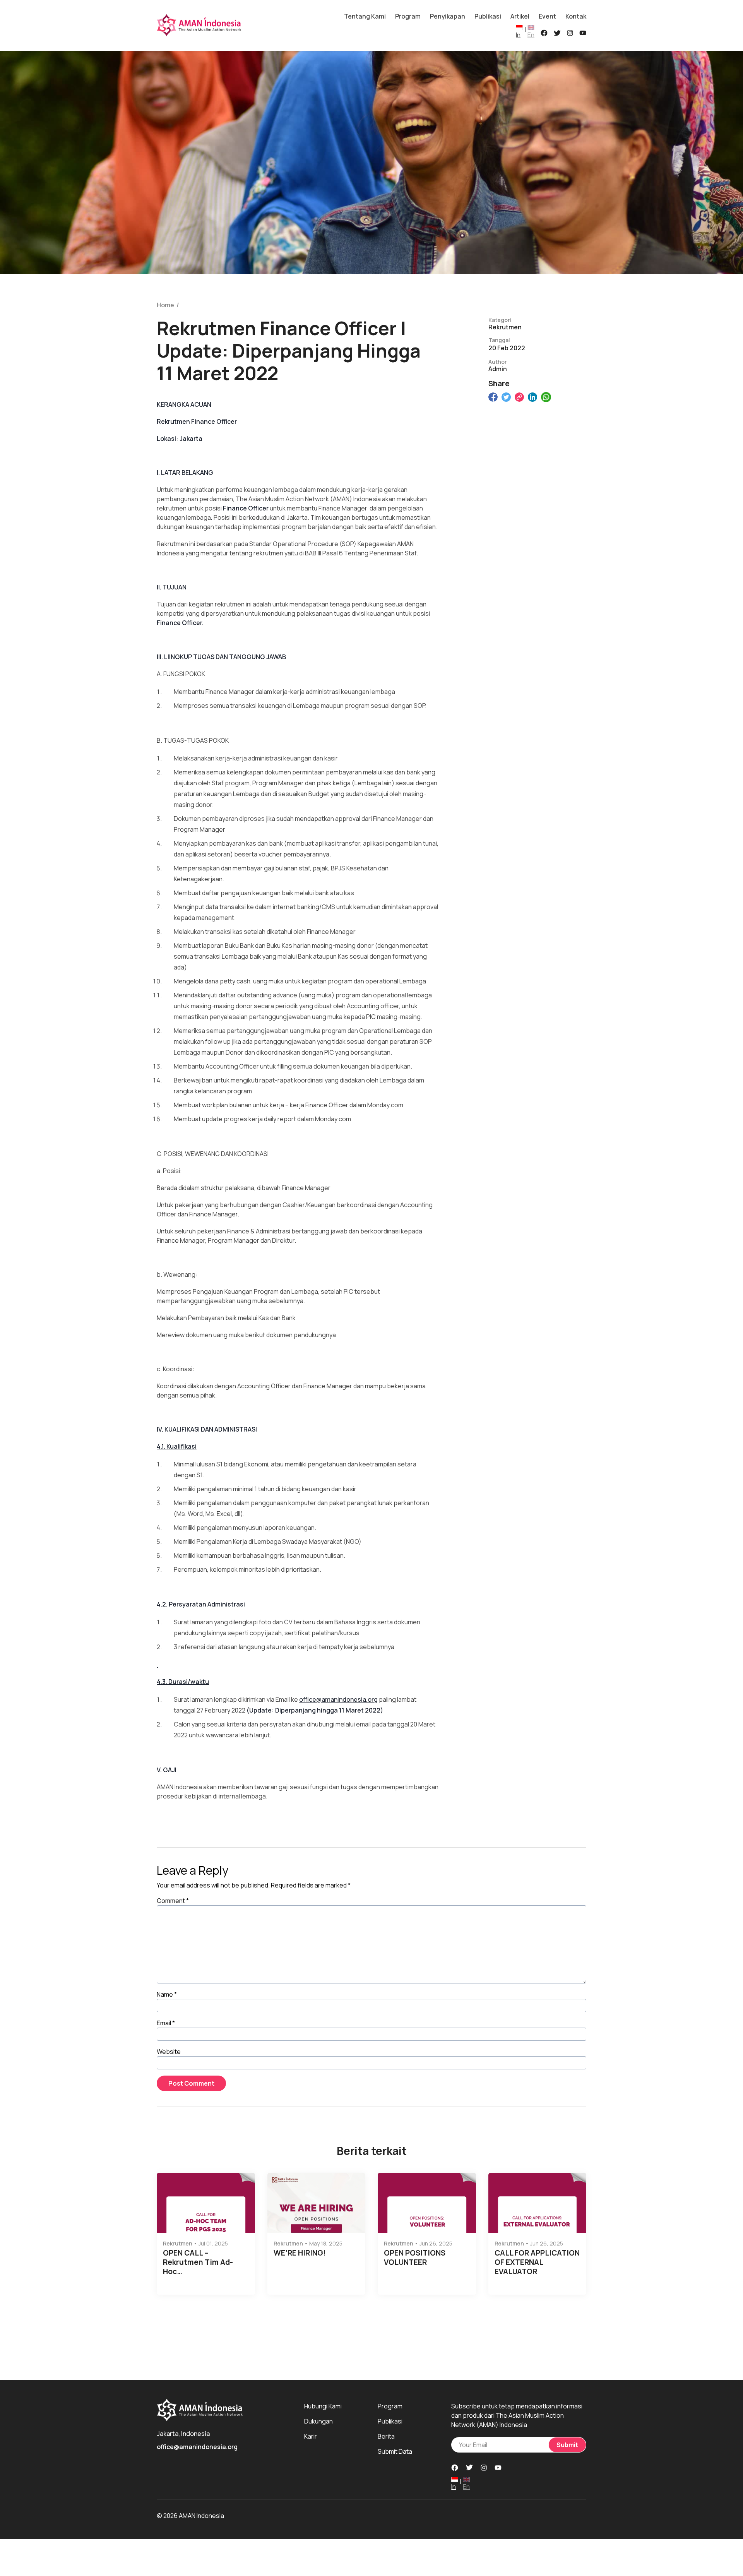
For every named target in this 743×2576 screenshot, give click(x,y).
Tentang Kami (365, 16)
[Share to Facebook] (493, 397)
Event (547, 16)
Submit (567, 2445)
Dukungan (318, 2421)
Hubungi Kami (323, 2406)
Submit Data (395, 2451)
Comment (173, 1901)
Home (165, 305)
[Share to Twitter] (506, 397)
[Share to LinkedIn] (532, 397)
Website (169, 2052)
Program (408, 16)
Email (166, 2023)
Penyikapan (448, 16)
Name (167, 1994)
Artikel (520, 16)
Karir (311, 2436)
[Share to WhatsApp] (546, 397)
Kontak (576, 16)
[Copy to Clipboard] (519, 397)
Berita (386, 2436)
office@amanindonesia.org (338, 1699)
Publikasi (488, 16)
